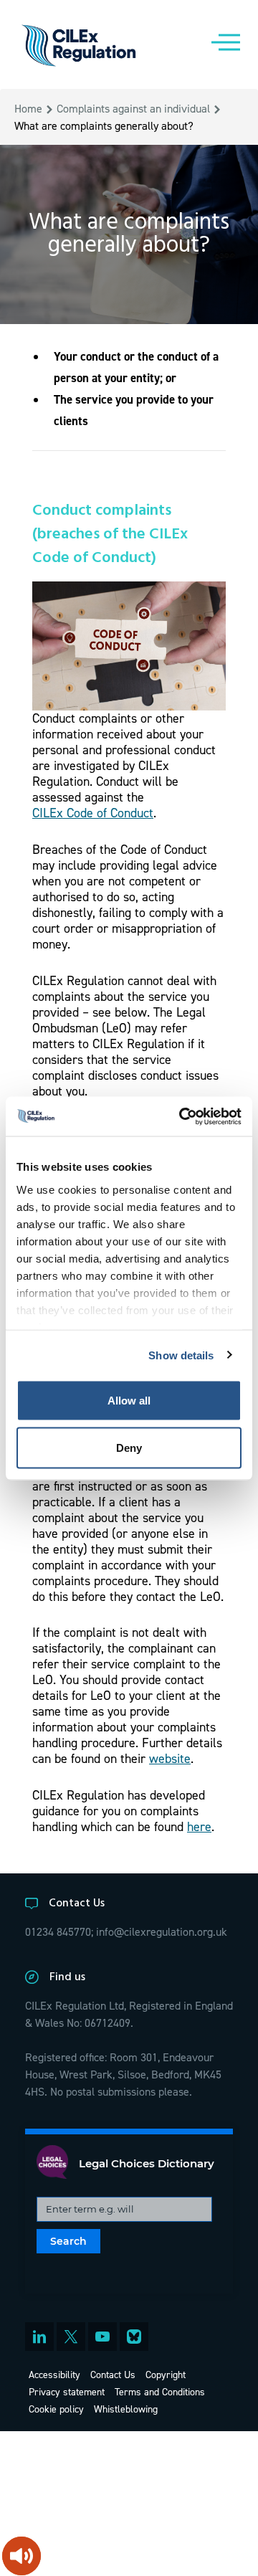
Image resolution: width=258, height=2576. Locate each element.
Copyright (166, 2374)
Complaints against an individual (133, 108)
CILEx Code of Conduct (93, 813)
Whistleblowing (126, 2409)
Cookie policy (56, 2409)
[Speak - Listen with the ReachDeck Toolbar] (21, 2556)
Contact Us (113, 2374)
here (199, 1826)
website (170, 1758)
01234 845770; (59, 1931)
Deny (129, 1447)
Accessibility (54, 2374)
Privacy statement (67, 2391)
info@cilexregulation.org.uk (162, 1931)
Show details (181, 1355)
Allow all (129, 1401)
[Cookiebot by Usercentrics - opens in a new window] (182, 1116)
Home (28, 108)
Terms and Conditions (160, 2391)
